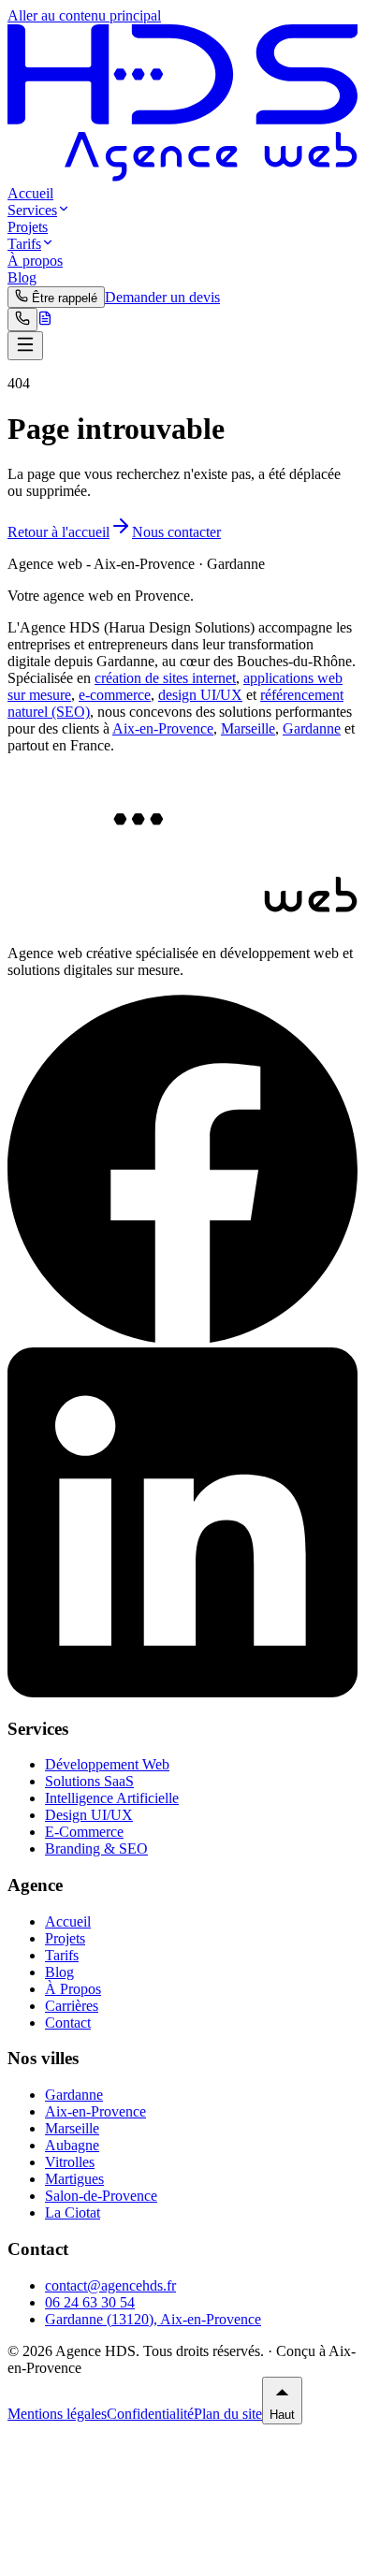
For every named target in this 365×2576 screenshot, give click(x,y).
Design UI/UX (89, 1815)
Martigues (74, 2179)
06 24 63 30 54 (90, 2302)
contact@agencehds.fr (110, 2285)
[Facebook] (182, 1339)
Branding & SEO (96, 1848)
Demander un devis (162, 297)
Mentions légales (57, 2414)
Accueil (30, 193)
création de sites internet (165, 678)
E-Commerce (84, 1832)
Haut (282, 2415)
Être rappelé (63, 298)
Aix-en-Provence (163, 728)
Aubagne (72, 2145)
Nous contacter (176, 532)
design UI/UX (200, 695)
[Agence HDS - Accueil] (182, 176)
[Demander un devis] (45, 320)
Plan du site (228, 2414)
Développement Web (107, 1764)
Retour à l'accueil (58, 532)
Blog (22, 277)
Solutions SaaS (89, 1781)
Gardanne (312, 728)
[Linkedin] (182, 1692)
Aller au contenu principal (84, 15)
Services (32, 210)
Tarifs (24, 244)
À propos (35, 261)
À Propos (73, 1989)
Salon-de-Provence (101, 2196)
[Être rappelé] (22, 320)
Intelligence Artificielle (112, 1798)
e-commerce (115, 695)
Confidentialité (150, 2414)
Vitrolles (70, 2162)
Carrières (72, 2006)
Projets (28, 227)
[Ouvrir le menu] (25, 346)
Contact (68, 2023)
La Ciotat (73, 2212)
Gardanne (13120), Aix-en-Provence (153, 2319)
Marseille (248, 728)
